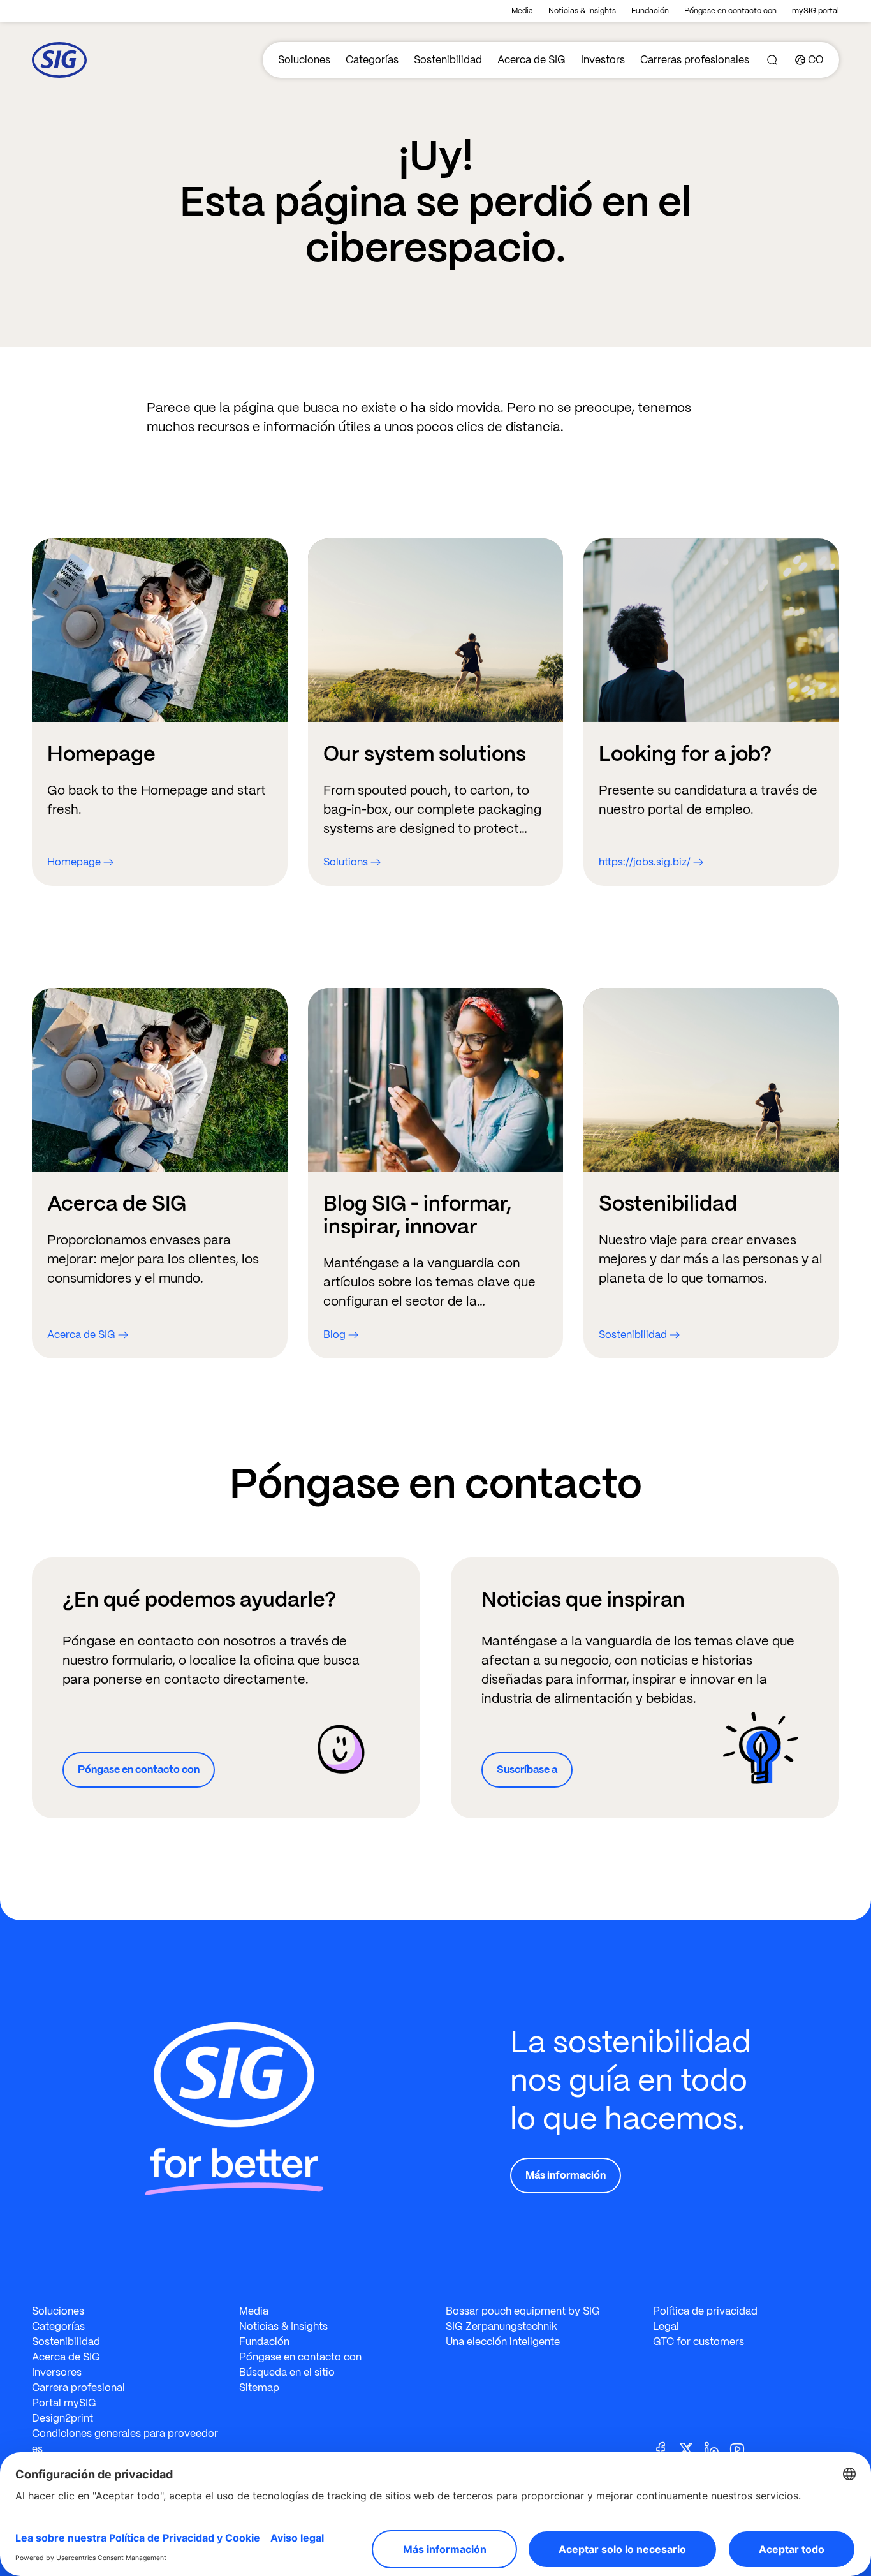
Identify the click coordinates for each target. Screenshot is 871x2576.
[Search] (772, 60)
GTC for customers (699, 2342)
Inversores (57, 2372)
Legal (666, 2326)
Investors (603, 60)
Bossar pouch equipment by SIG (523, 2311)
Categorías (372, 60)
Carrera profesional (78, 2388)
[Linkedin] (717, 2448)
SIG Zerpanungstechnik (501, 2326)
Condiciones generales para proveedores (125, 2441)
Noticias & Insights (582, 11)
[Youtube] (742, 2448)
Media (522, 11)
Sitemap (259, 2388)
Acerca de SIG (531, 60)
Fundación (650, 11)
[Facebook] (666, 2448)
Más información (566, 2175)
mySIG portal (816, 11)
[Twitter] (691, 2448)
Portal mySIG (64, 2403)
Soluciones (304, 60)
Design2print (62, 2418)
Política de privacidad (705, 2311)
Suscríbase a (527, 1770)
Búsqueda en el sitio (287, 2372)
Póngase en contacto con (730, 11)
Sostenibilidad (448, 60)
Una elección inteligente (503, 2342)
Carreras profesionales (695, 60)
